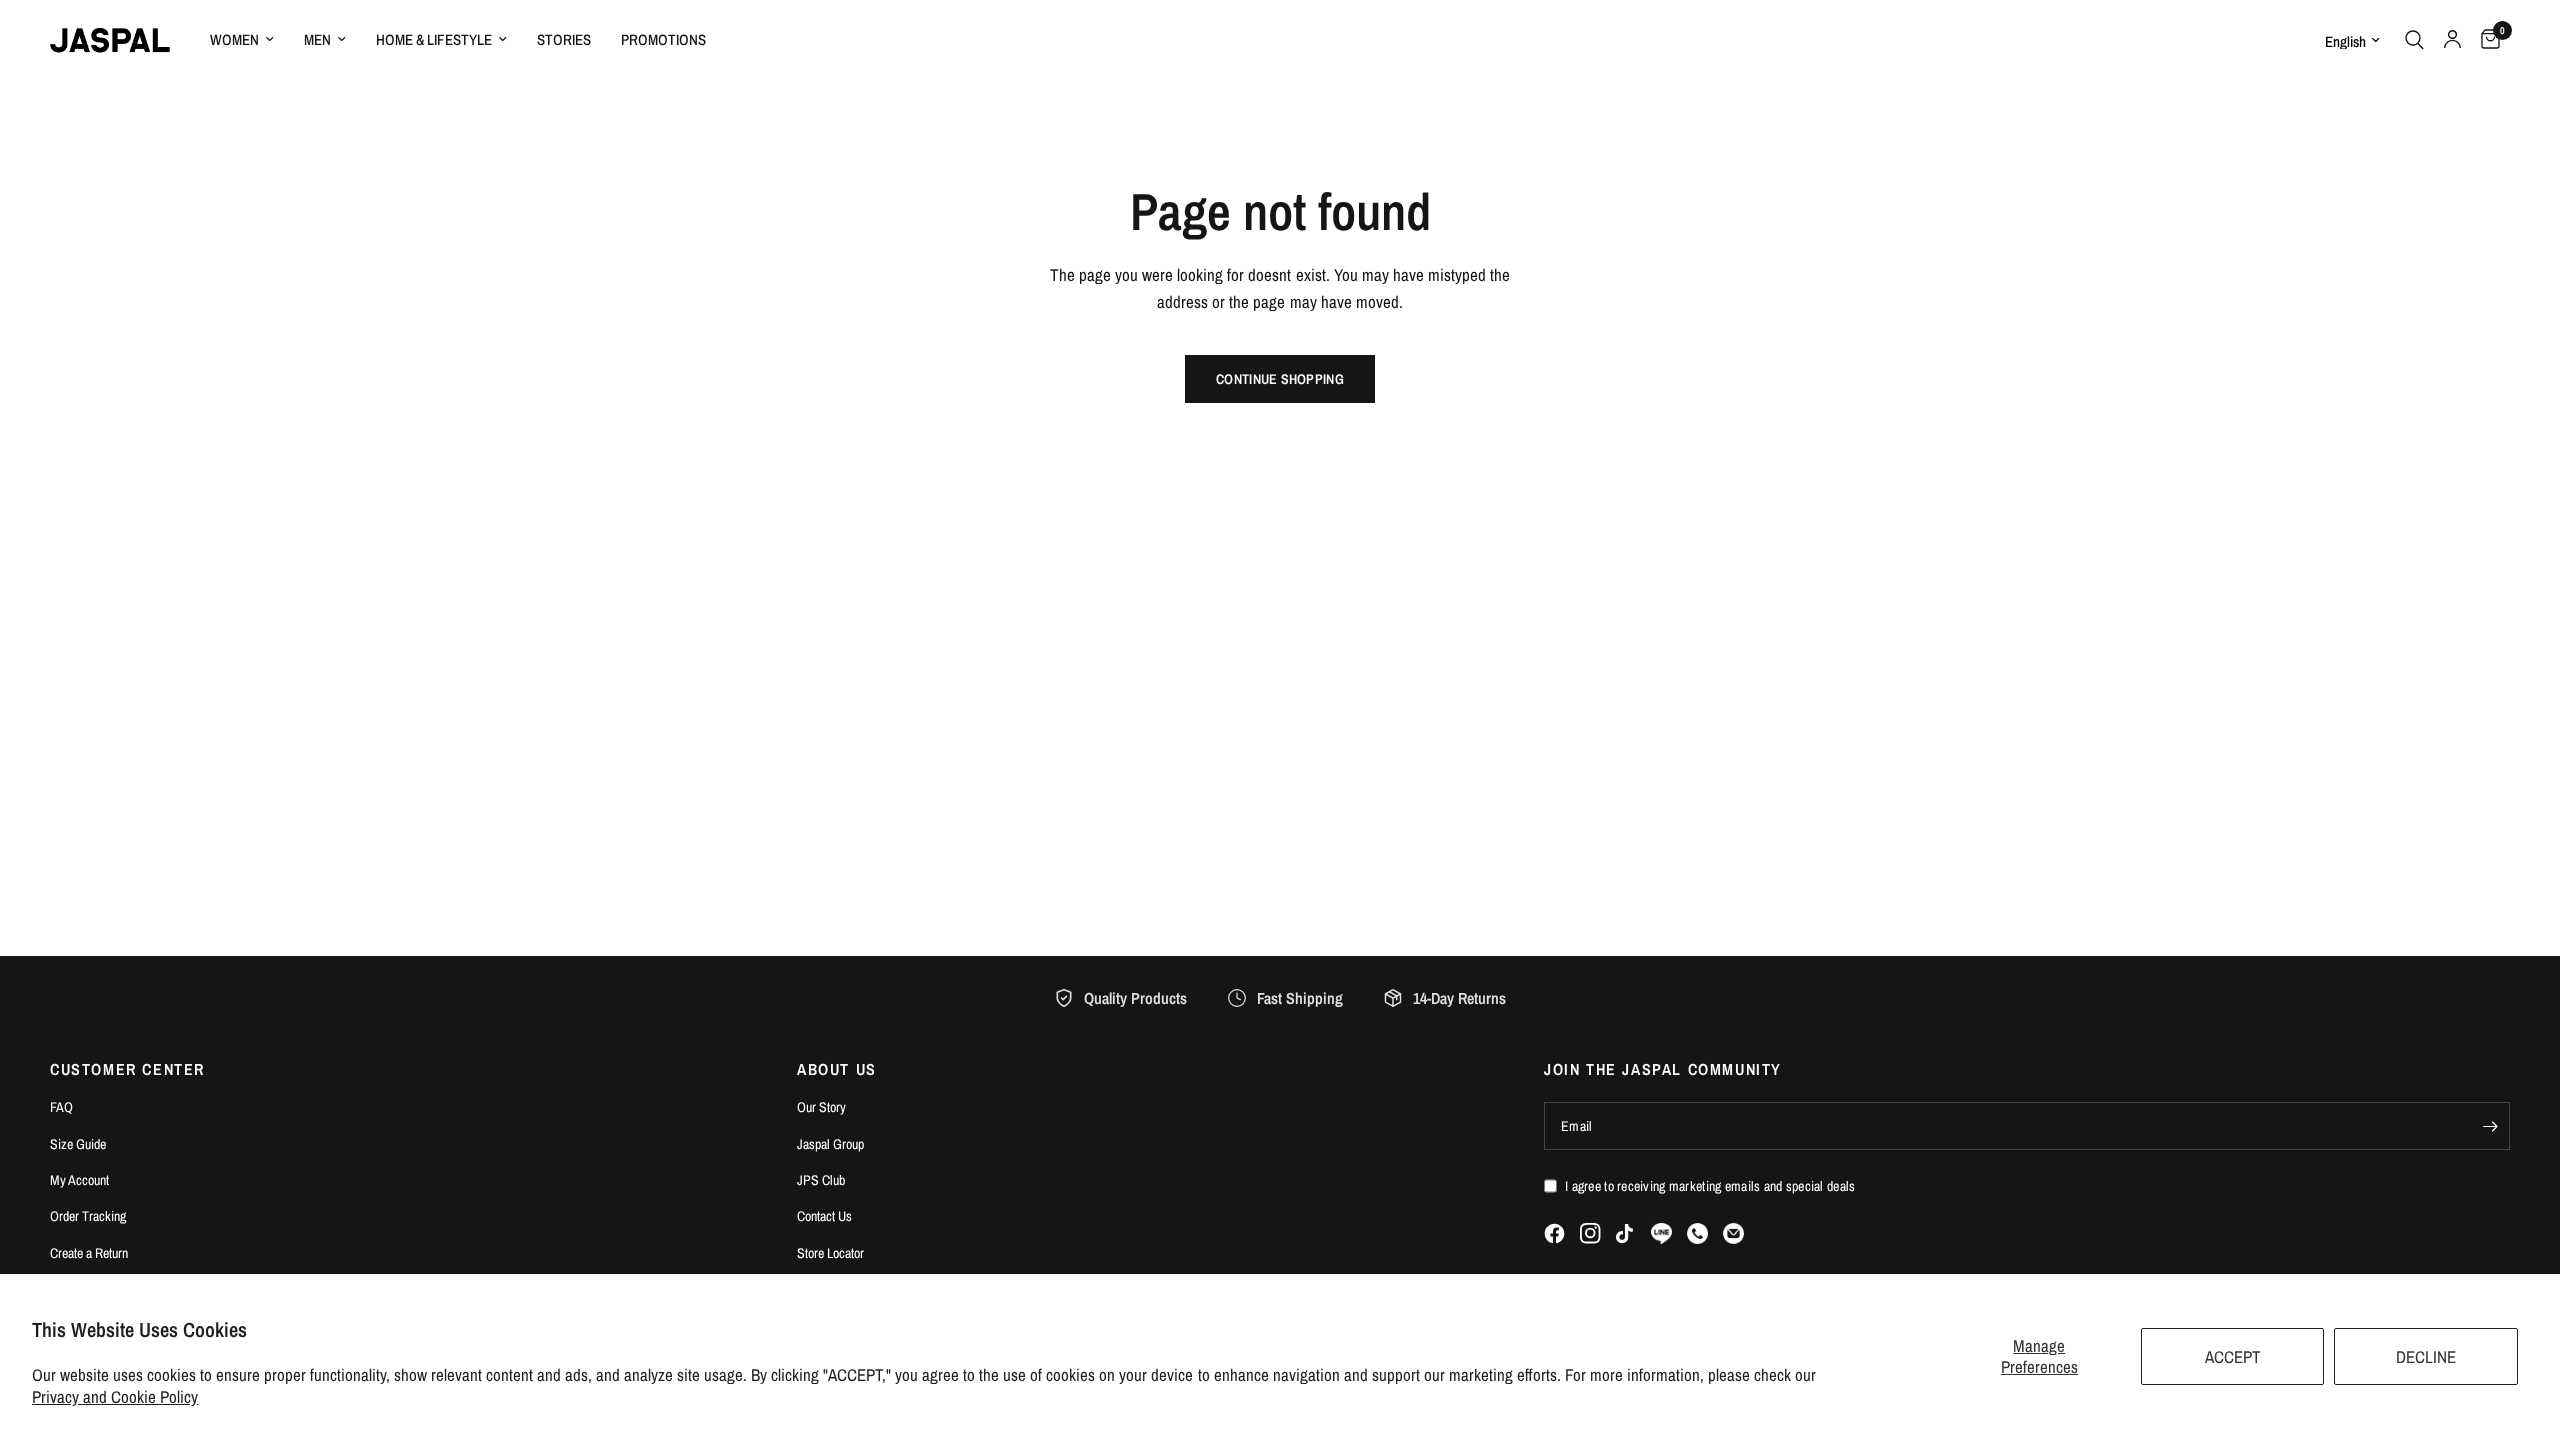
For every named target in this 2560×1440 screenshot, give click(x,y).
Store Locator (830, 1253)
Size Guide (78, 1144)
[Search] (2414, 40)
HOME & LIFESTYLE (434, 39)
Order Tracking (88, 1216)
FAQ (61, 1107)
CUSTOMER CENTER (127, 1069)
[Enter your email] (2490, 1126)
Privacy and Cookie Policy (115, 1396)
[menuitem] (242, 40)
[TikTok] (1626, 1234)
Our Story (821, 1107)
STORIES (564, 39)
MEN (317, 39)
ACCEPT (2233, 1356)
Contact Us (824, 1216)
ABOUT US (837, 1069)
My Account (79, 1180)
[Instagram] (1590, 1233)
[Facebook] (1554, 1233)
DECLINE (2426, 1356)
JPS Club (821, 1180)
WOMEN (234, 39)
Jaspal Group (830, 1144)
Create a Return (89, 1253)
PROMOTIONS (663, 39)
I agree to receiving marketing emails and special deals (1710, 1186)
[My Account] (2452, 40)
